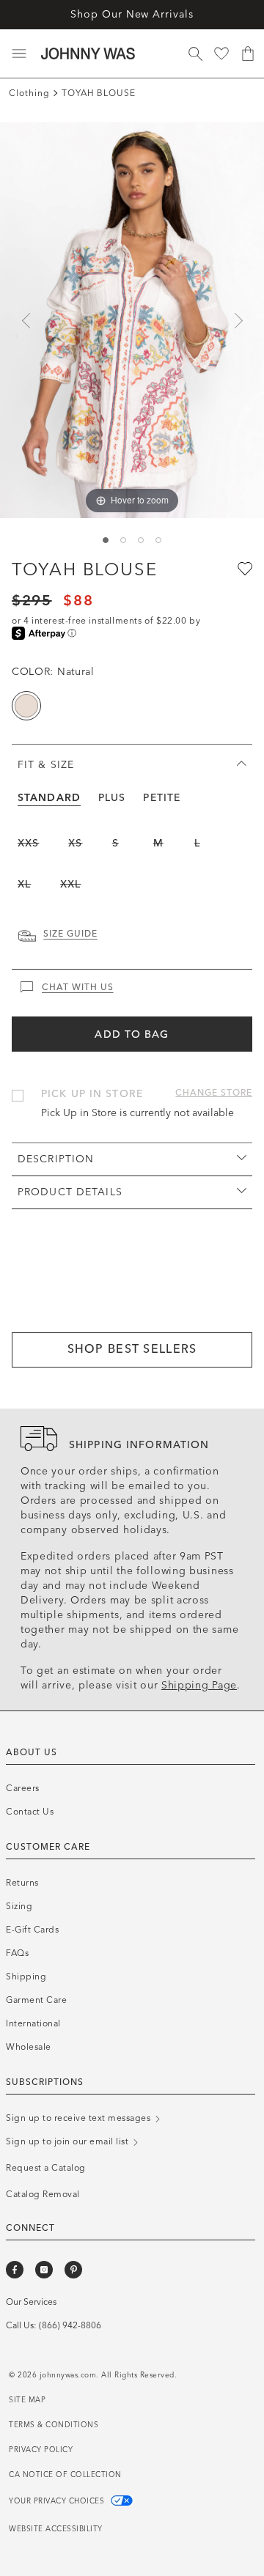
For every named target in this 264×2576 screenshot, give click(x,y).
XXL (70, 884)
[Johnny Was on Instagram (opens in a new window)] (44, 2270)
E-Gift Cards (32, 1930)
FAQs (17, 1953)
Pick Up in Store (92, 1094)
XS (75, 843)
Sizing (19, 1906)
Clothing (29, 93)
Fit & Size (46, 765)
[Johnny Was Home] (88, 53)
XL (24, 884)
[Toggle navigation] (19, 53)
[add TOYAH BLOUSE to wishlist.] (243, 568)
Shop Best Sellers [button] (132, 1349)
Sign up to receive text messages (80, 2118)
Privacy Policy (41, 2450)
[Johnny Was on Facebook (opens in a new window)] (15, 2270)
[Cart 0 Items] (248, 53)
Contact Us (30, 1812)
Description (56, 1159)
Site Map (27, 2400)
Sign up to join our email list (69, 2141)
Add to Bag (132, 1034)
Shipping (26, 1977)
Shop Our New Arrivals (132, 14)
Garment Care (36, 2000)
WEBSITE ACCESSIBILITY (56, 2529)
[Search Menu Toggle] (195, 53)
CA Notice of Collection (65, 2475)
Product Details (70, 1192)
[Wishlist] (221, 53)
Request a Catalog (46, 2168)
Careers (23, 1788)
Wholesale (29, 2047)
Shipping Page (199, 1685)
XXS (28, 843)
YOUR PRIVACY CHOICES (58, 2501)
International (33, 2023)
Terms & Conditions (54, 2425)
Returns (22, 1883)
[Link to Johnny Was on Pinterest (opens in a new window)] (73, 2270)
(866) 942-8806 (70, 2325)
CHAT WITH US (78, 987)
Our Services (31, 2302)
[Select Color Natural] (26, 706)
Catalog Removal (43, 2194)
